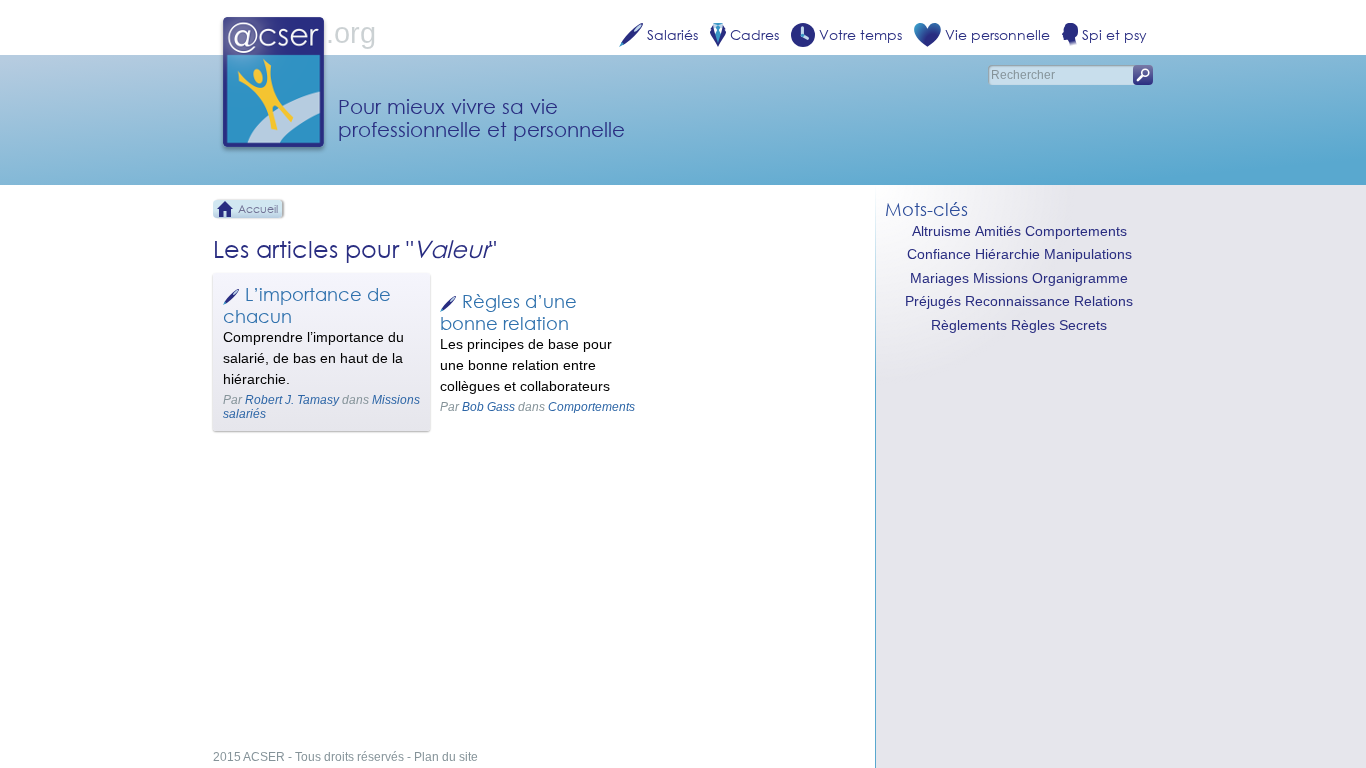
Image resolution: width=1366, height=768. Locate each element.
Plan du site (446, 757)
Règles (1033, 325)
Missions (1000, 278)
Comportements (591, 407)
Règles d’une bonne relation (508, 312)
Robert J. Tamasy (292, 400)
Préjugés (933, 301)
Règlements (969, 325)
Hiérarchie (1007, 254)
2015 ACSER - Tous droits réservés (308, 757)
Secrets (1083, 325)
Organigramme (1080, 278)
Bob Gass (488, 407)
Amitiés (998, 231)
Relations (1103, 301)
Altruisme (941, 231)
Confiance (939, 254)
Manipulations (1088, 254)
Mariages (939, 278)
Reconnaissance (1017, 301)
